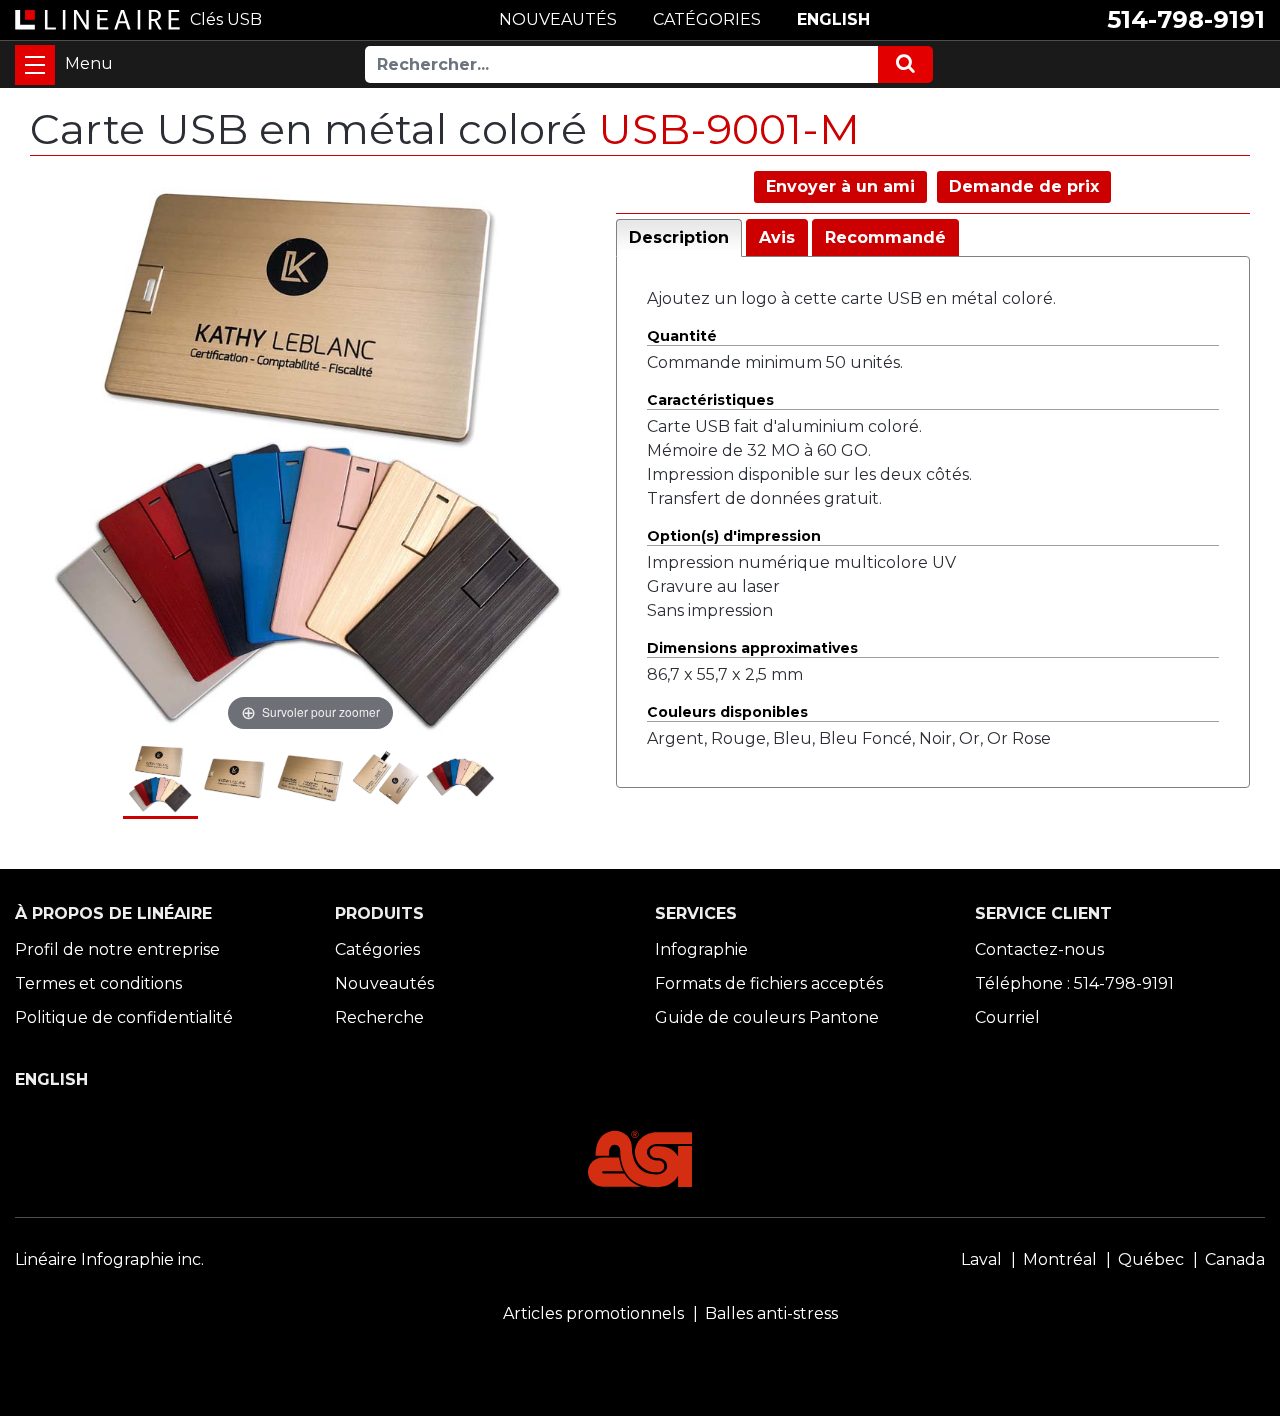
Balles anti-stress (771, 1313)
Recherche (379, 1017)
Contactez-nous (1039, 949)
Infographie (701, 949)
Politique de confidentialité (124, 1017)
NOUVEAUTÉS (558, 19)
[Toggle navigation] (35, 65)
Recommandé (885, 237)
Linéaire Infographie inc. (109, 1259)
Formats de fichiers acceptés (769, 983)
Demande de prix (1024, 186)
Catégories (377, 949)
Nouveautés (384, 983)
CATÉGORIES (707, 19)
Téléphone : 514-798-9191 (1074, 983)
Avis (777, 237)
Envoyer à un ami (840, 186)
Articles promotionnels (593, 1313)
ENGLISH (833, 19)
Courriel (1007, 1017)
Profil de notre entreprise (117, 949)
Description (679, 237)
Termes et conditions (98, 983)
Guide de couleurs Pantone (767, 1017)
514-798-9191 (1186, 19)
